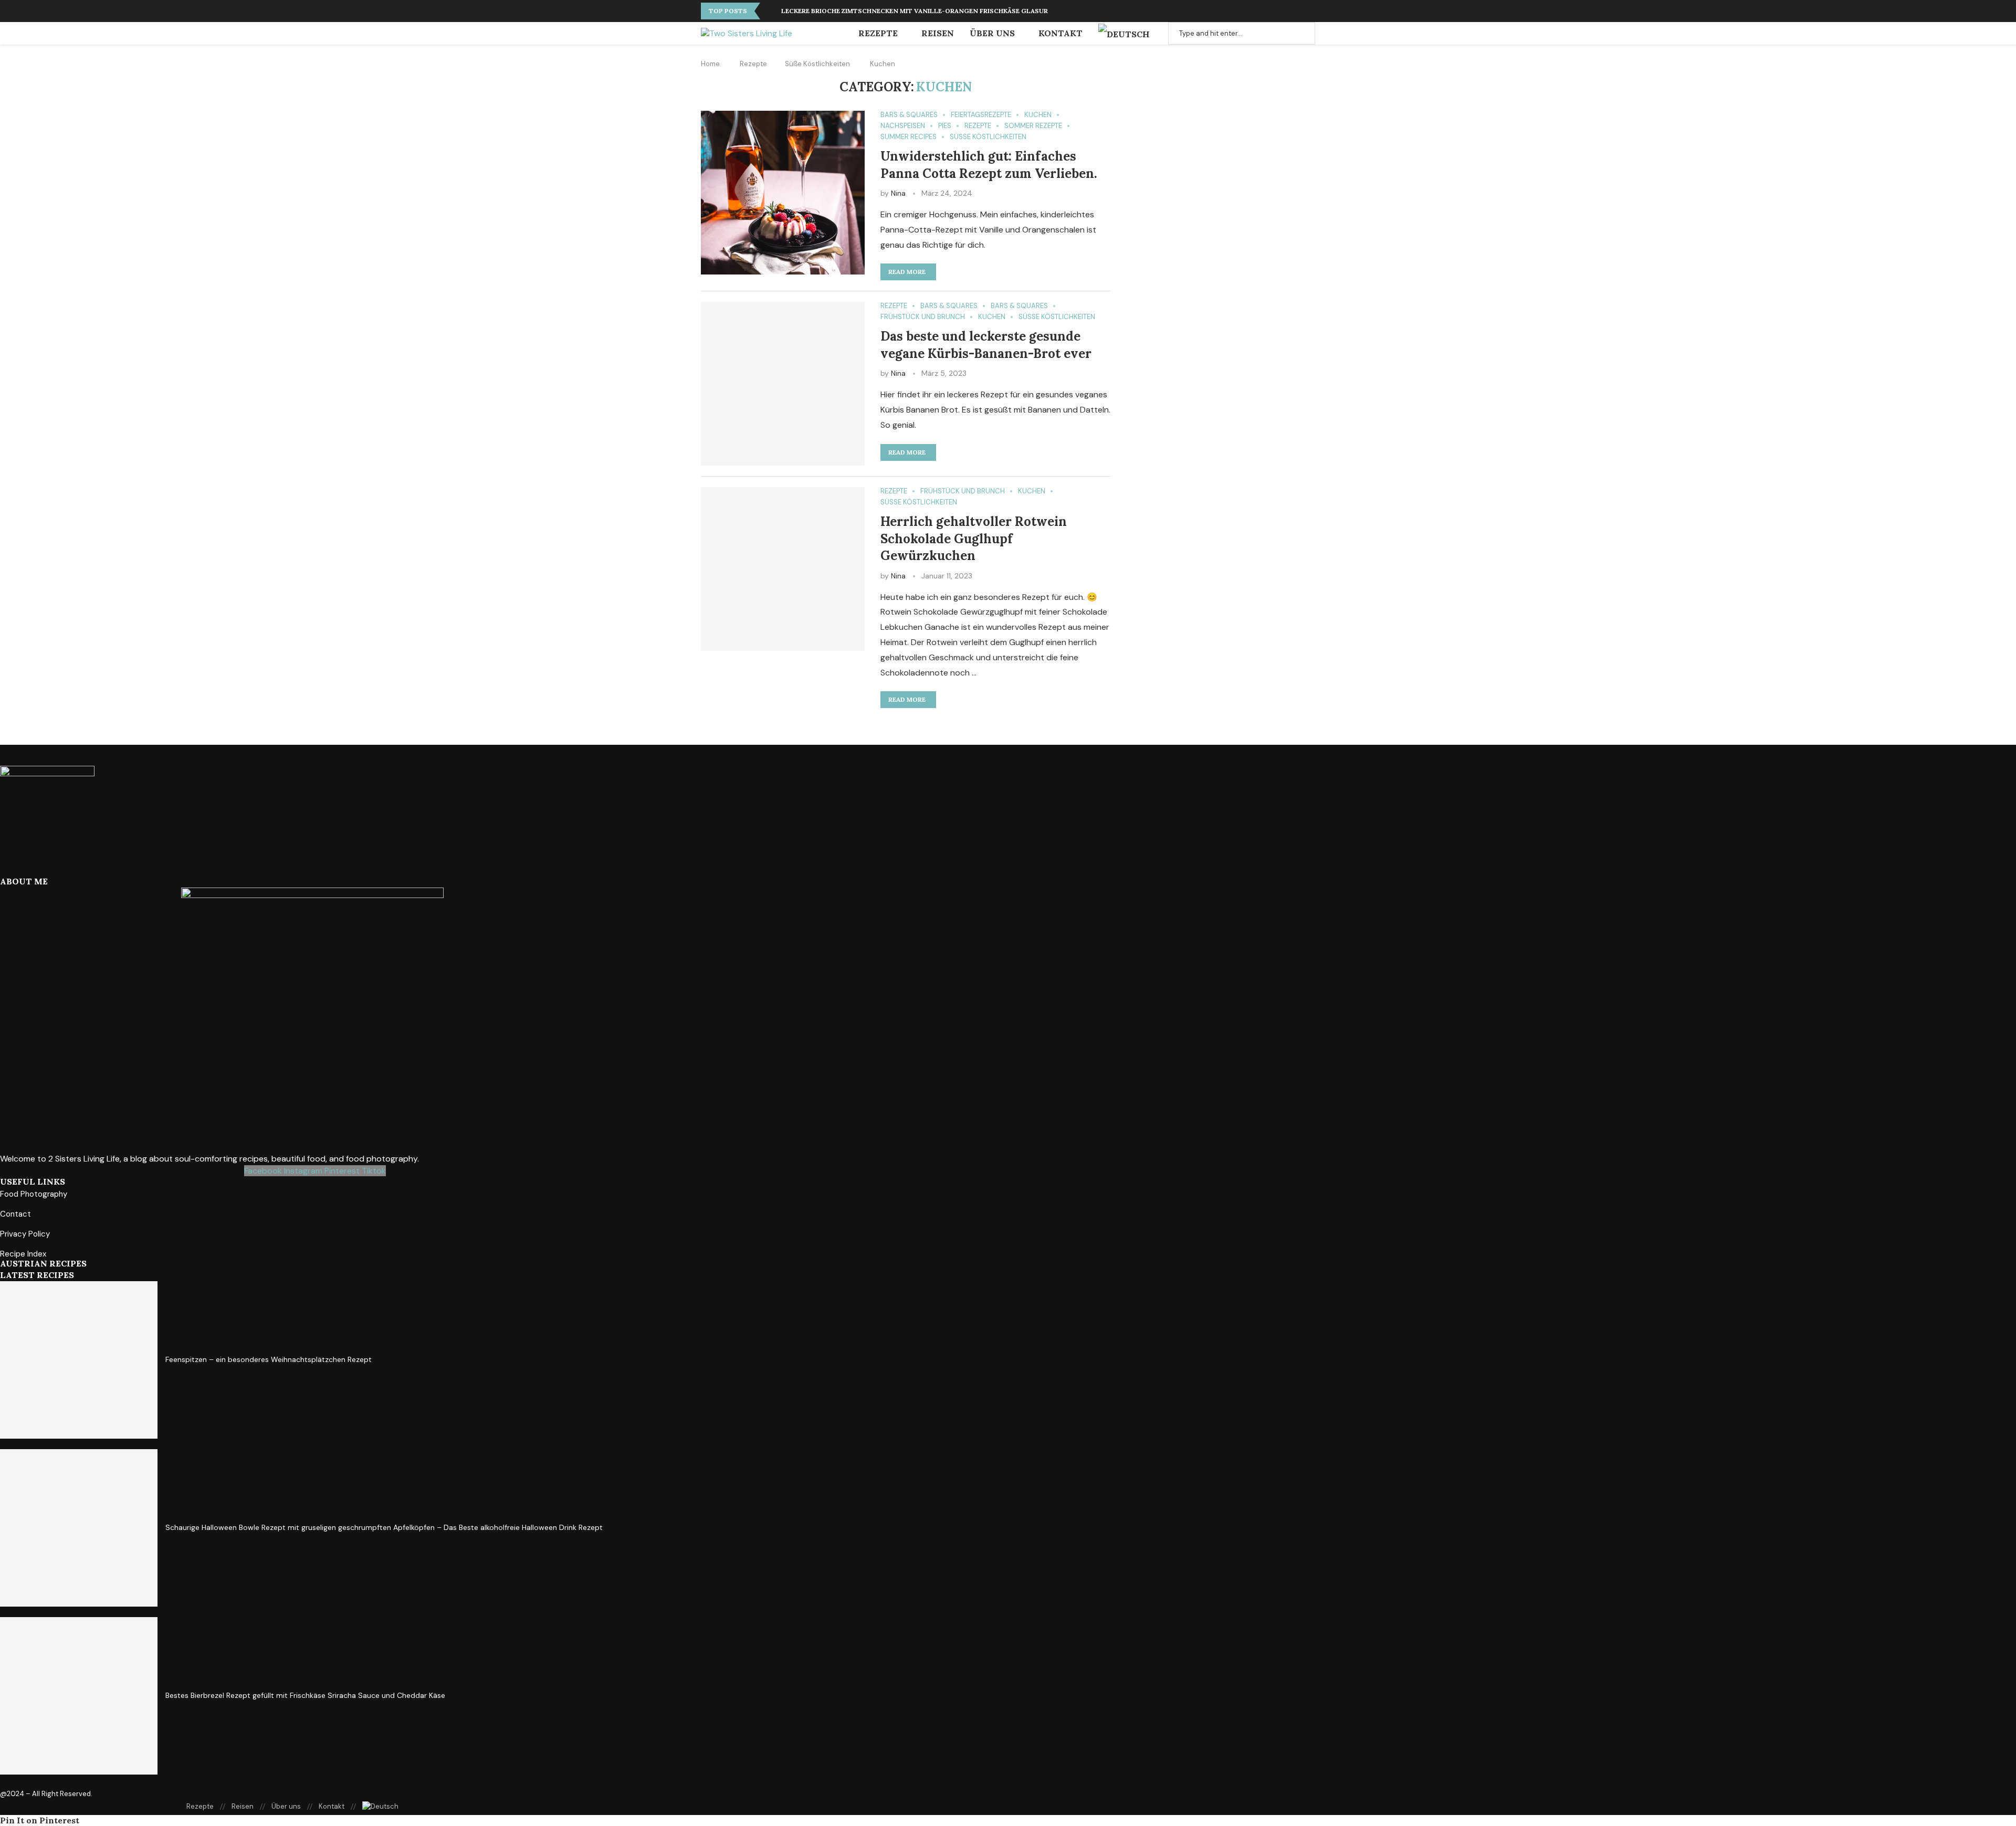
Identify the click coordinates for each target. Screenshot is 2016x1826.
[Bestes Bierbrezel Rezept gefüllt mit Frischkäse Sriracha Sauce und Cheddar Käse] (79, 1696)
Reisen (938, 33)
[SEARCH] (1301, 33)
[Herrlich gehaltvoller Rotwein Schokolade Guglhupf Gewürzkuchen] (783, 569)
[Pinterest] (1290, 11)
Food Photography (34, 1194)
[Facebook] (1299, 11)
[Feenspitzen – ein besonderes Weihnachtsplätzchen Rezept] (79, 1360)
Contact (15, 1214)
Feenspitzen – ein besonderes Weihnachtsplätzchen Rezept (269, 1359)
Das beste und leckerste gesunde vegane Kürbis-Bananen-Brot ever (986, 345)
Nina (898, 193)
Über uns (992, 33)
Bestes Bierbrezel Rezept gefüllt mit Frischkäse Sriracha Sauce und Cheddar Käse (305, 1695)
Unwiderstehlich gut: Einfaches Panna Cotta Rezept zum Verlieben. (989, 165)
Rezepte (878, 33)
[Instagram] (1308, 11)
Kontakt (1060, 33)
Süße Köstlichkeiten (817, 64)
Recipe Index (23, 1254)
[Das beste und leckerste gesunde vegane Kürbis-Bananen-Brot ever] (783, 384)
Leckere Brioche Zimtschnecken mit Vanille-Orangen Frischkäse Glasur (915, 11)
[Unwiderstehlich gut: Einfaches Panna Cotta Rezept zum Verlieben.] (783, 193)
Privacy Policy (25, 1234)
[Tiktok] (1315, 11)
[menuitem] (1128, 34)
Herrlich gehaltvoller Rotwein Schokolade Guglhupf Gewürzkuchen (974, 539)
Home (710, 64)
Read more (907, 272)
